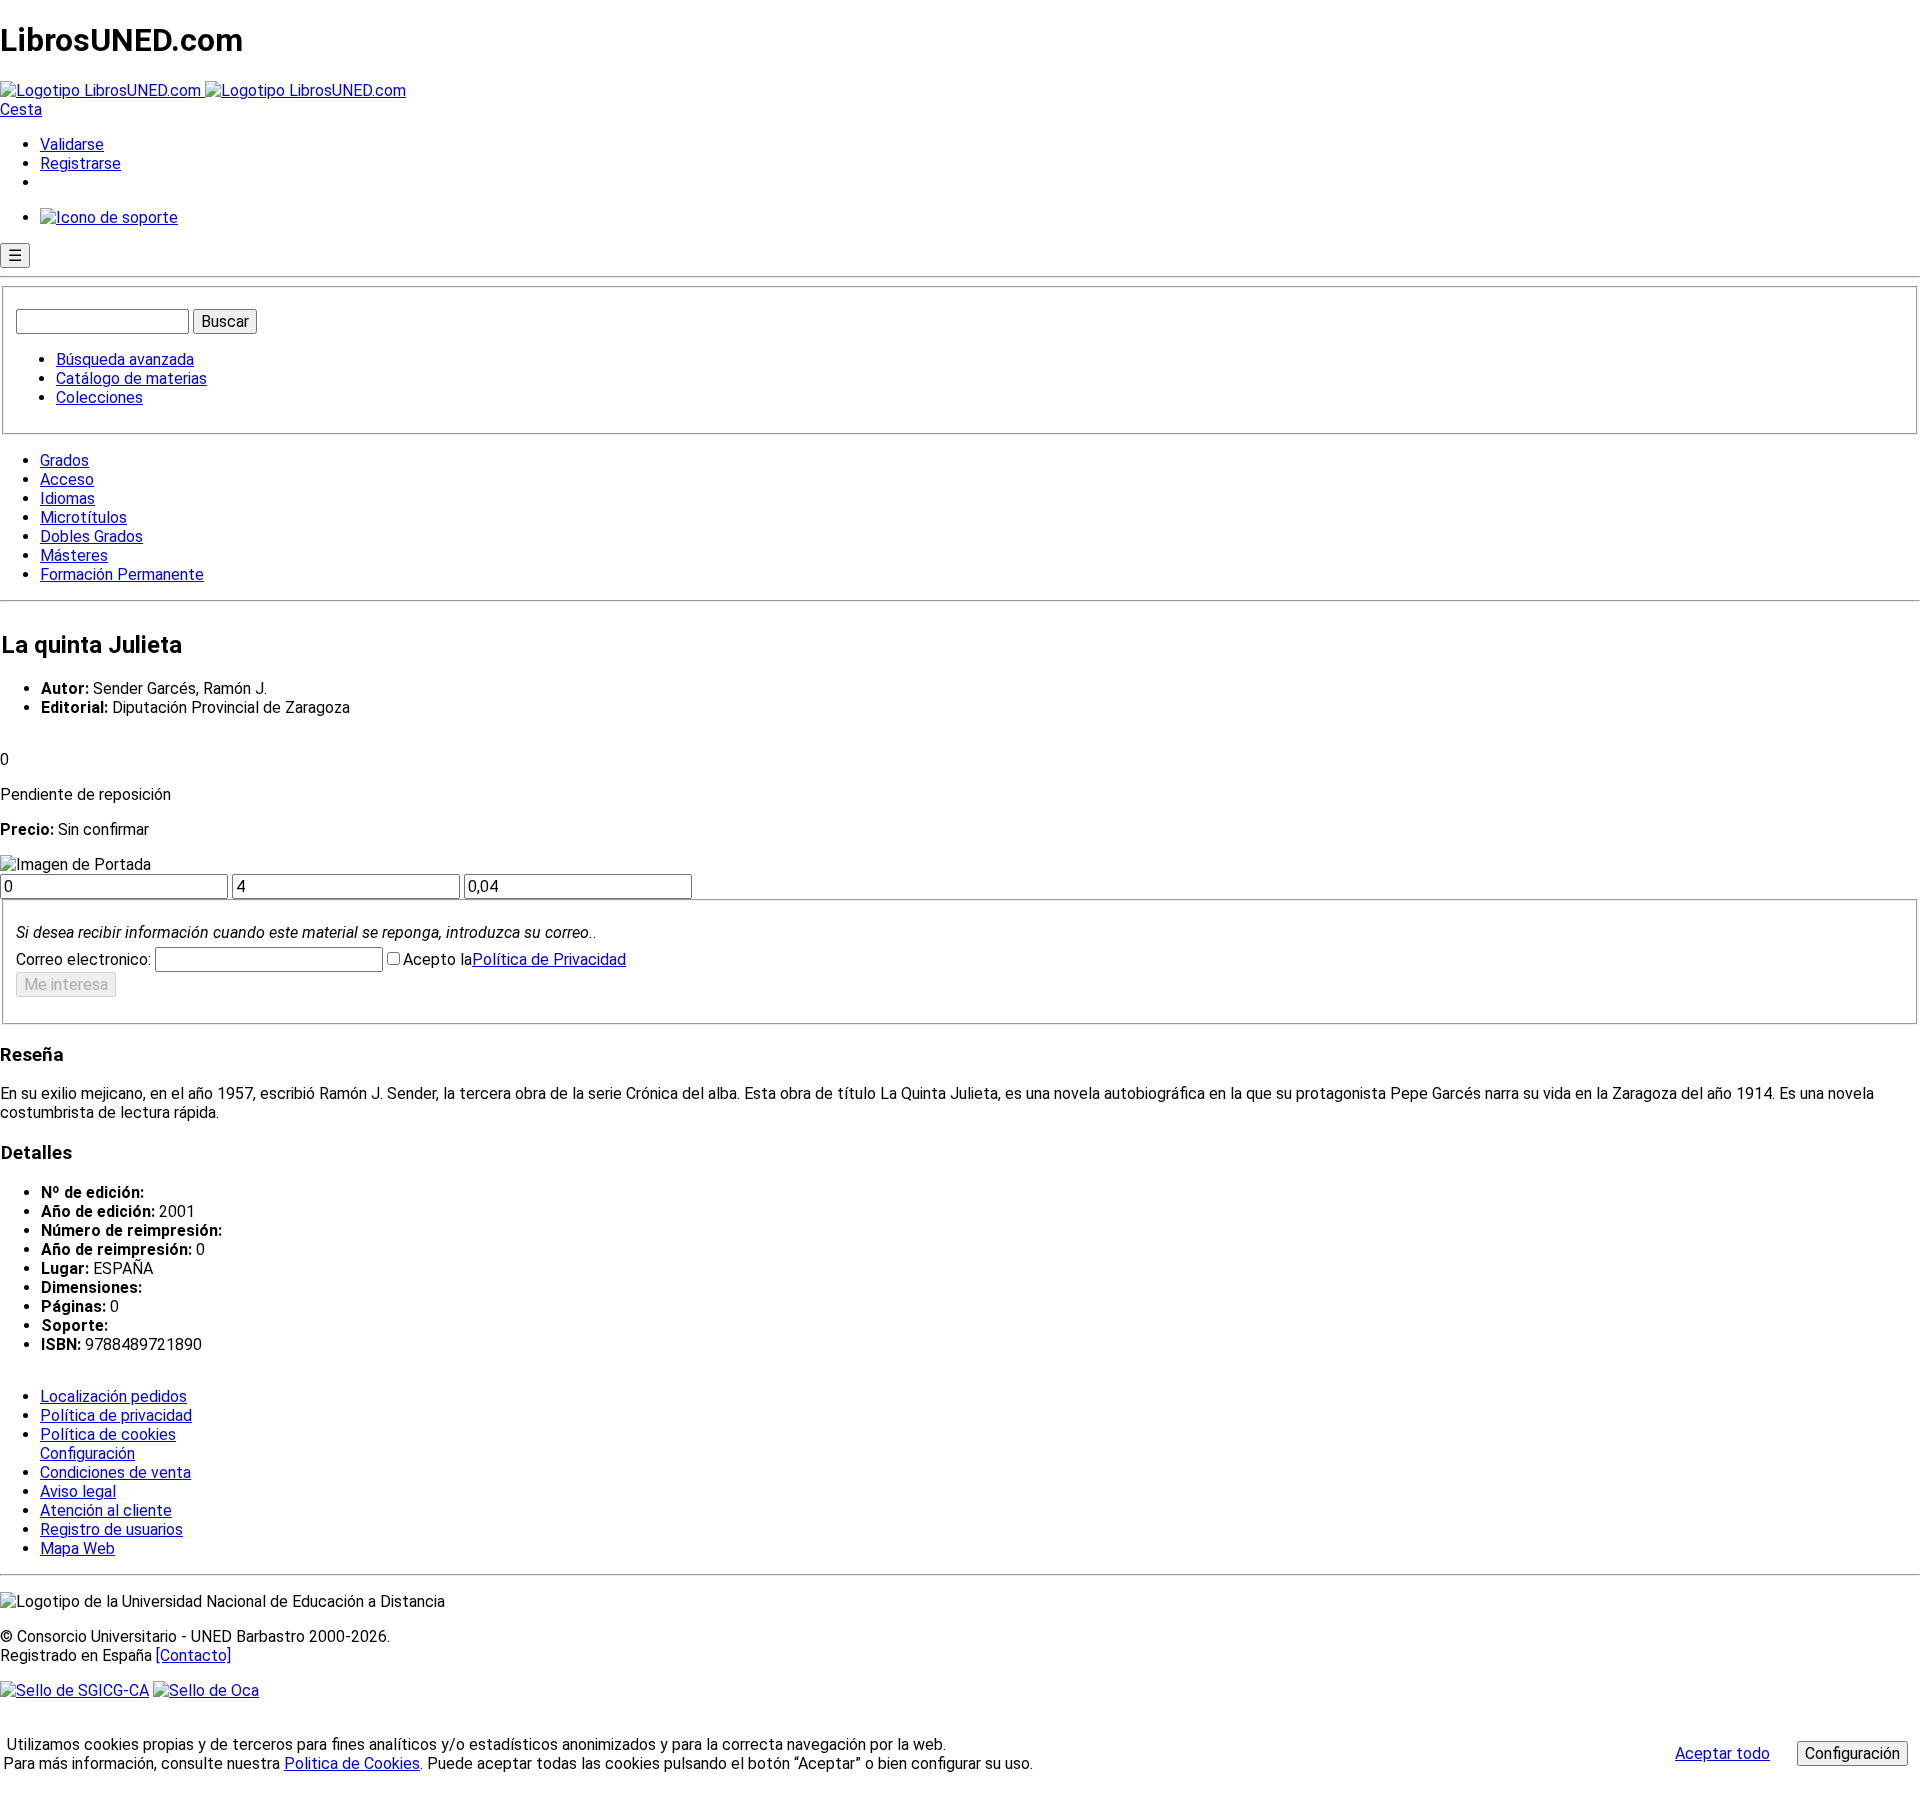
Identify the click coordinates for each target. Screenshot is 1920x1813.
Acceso (67, 479)
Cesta (21, 109)
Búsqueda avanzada (125, 359)
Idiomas (67, 498)
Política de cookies (108, 1434)
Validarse (72, 144)
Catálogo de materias (131, 378)
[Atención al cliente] (109, 217)
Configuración (86, 1454)
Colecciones (99, 397)
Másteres (74, 555)
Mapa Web (77, 1548)
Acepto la (437, 959)
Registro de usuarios (111, 1529)
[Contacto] (193, 1655)
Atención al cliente (106, 1510)
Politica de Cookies (352, 1763)
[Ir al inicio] (203, 90)
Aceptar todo (1722, 1753)
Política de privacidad (116, 1415)
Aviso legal (78, 1491)
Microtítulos (83, 517)
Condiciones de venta (115, 1472)
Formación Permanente (122, 574)
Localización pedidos (113, 1396)
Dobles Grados (91, 536)
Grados (64, 460)
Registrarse (80, 163)
